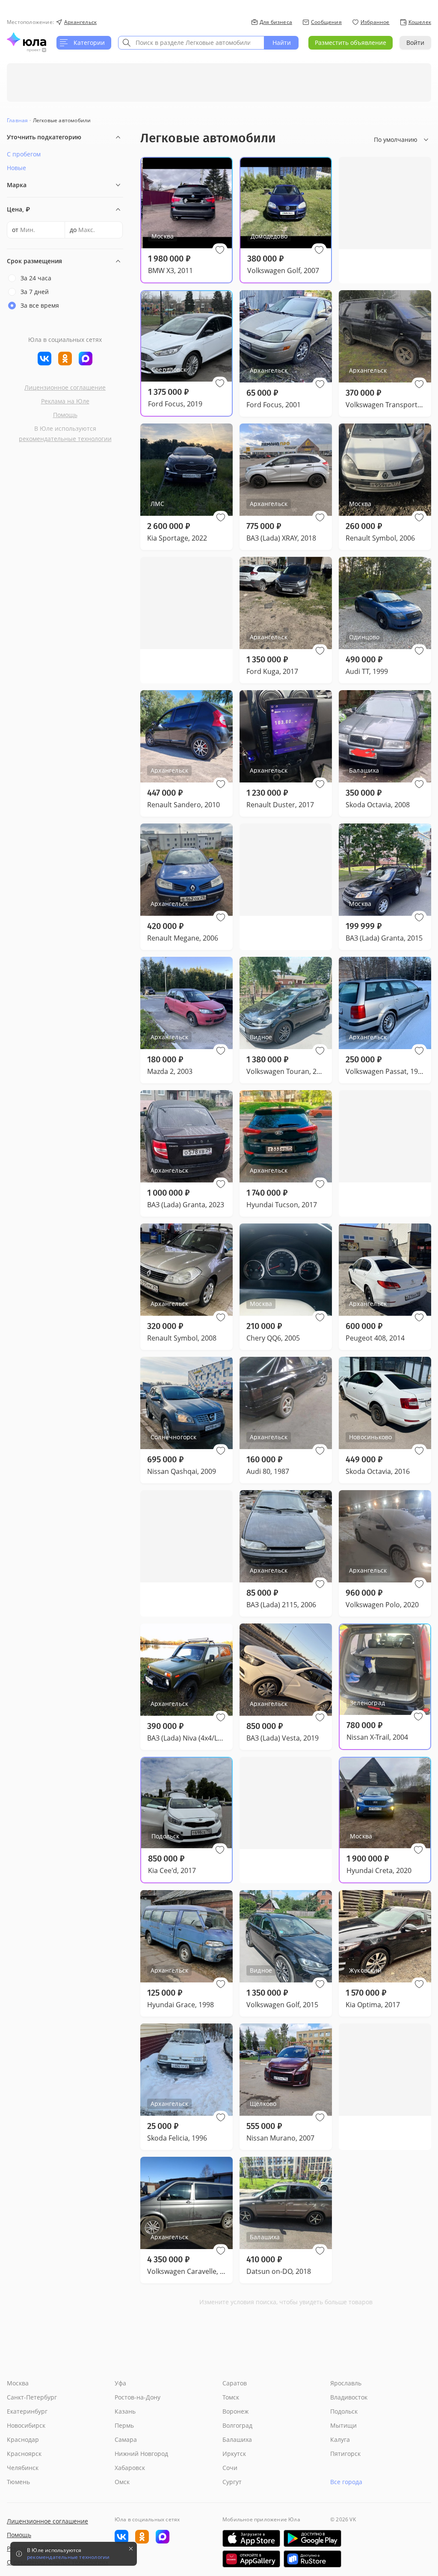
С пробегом (24, 154)
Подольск (344, 2411)
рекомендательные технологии (65, 439)
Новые (16, 168)
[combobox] (191, 43)
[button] (220, 250)
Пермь (124, 2425)
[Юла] (27, 39)
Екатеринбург (27, 2411)
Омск (122, 2482)
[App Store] (251, 2538)
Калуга (340, 2439)
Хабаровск (130, 2468)
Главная (17, 120)
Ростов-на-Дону (138, 2397)
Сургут (232, 2482)
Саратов (235, 2383)
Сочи (230, 2468)
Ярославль (346, 2383)
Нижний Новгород (141, 2454)
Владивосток (349, 2397)
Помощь (65, 415)
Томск (231, 2397)
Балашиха (237, 2439)
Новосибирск (26, 2425)
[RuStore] (312, 2559)
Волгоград (237, 2425)
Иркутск (234, 2454)
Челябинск (23, 2468)
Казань (125, 2411)
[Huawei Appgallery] (251, 2559)
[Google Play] (312, 2538)
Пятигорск (345, 2454)
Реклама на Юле (65, 401)
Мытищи (343, 2425)
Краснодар (23, 2439)
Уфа (120, 2383)
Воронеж (235, 2411)
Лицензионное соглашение (65, 387)
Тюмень (18, 2482)
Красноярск (24, 2454)
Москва (18, 2383)
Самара (126, 2439)
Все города (346, 2482)
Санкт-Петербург (32, 2397)
